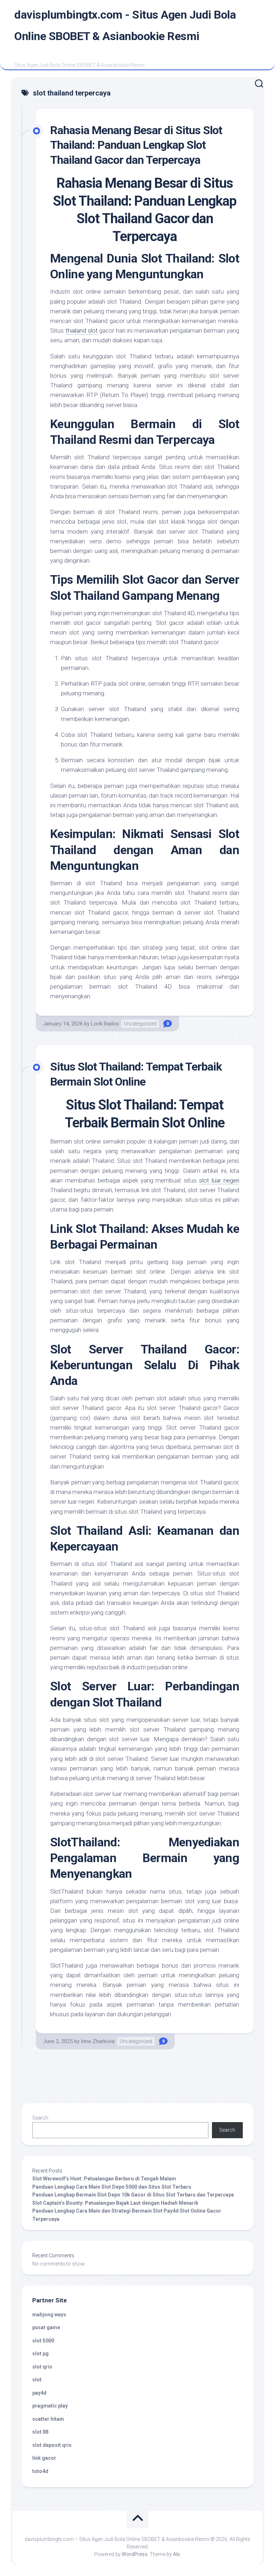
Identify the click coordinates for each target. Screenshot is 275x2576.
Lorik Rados (105, 1024)
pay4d (39, 2393)
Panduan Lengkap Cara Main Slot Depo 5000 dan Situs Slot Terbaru (112, 2187)
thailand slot (82, 330)
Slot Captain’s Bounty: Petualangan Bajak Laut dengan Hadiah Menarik (115, 2203)
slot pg (40, 2354)
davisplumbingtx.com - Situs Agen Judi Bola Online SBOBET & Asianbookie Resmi (125, 25)
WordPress (135, 2554)
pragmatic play (50, 2406)
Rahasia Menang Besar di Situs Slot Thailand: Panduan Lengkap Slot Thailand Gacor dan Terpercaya (136, 145)
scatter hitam (48, 2419)
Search (40, 2118)
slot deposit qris (52, 2445)
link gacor (44, 2458)
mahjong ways (49, 2315)
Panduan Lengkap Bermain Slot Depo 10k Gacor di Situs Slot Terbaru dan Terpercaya (133, 2195)
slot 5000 (43, 2341)
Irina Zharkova (98, 2041)
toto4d (40, 2471)
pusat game (46, 2327)
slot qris (42, 2367)
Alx (176, 2554)
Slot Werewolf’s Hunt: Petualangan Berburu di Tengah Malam (104, 2179)
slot (37, 2380)
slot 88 (40, 2432)
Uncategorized (140, 1024)
